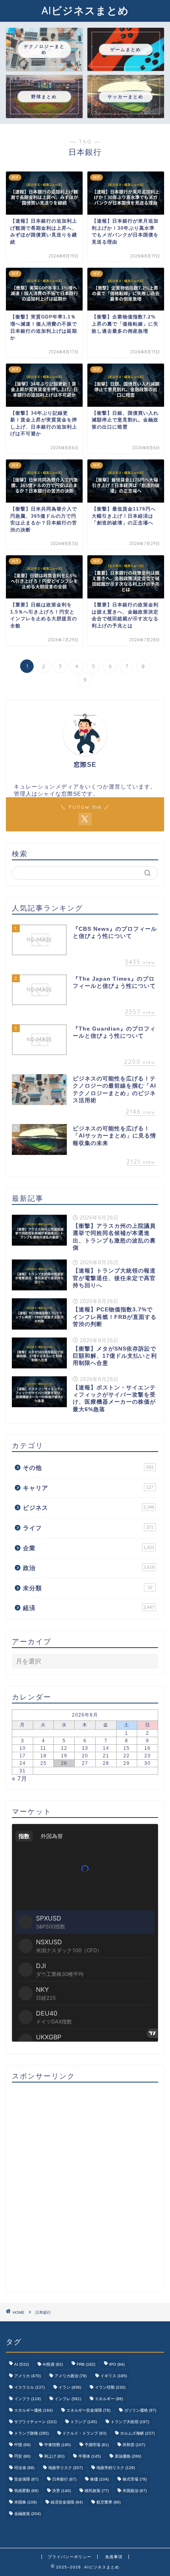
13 (85, 1748)
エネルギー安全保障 (88, 2410)
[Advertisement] (85, 2187)
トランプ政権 (31, 2433)
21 (106, 1756)
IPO (117, 2364)
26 (64, 1763)
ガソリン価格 (140, 2410)
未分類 (88, 1588)
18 (43, 1756)
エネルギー (109, 2399)
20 (85, 1756)
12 (64, 1748)
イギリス (114, 2376)
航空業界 (109, 2502)
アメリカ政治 (71, 2376)
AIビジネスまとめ (85, 10)
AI (22, 2364)
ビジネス (89, 1508)
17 (23, 1756)
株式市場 (135, 2479)
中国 (22, 2445)
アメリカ (27, 2376)
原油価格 (128, 2456)
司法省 (24, 2468)
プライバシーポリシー (70, 2557)
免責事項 (114, 2557)
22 (127, 1756)
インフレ (68, 2399)
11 (43, 1748)
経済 (89, 1608)
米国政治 (135, 2491)
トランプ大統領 (130, 2422)
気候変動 (26, 2491)
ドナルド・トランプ (84, 2433)
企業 (89, 1548)
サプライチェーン (35, 2422)
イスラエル (29, 2387)
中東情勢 (58, 2445)
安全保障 (26, 2479)
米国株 (25, 2502)
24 (23, 1763)
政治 (89, 1568)
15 (127, 1748)
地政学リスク (65, 2468)
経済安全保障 (67, 2502)
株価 (99, 2479)
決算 (61, 2491)
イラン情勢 (110, 2387)
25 (43, 1763)
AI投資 (53, 2364)
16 (147, 1748)
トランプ (84, 2422)
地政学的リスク (116, 2468)
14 (106, 1748)
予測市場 (97, 2445)
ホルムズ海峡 (137, 2433)
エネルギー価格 (33, 2410)
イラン (70, 2387)
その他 (88, 1468)
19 (64, 1756)
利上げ (54, 2456)
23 (147, 1756)
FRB (86, 2364)
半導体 (90, 2456)
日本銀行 (64, 2479)
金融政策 (27, 2514)
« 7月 (20, 1779)
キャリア (88, 1488)
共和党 (134, 2445)
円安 (22, 2456)
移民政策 (97, 2491)
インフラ (27, 2399)
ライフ (88, 1528)
